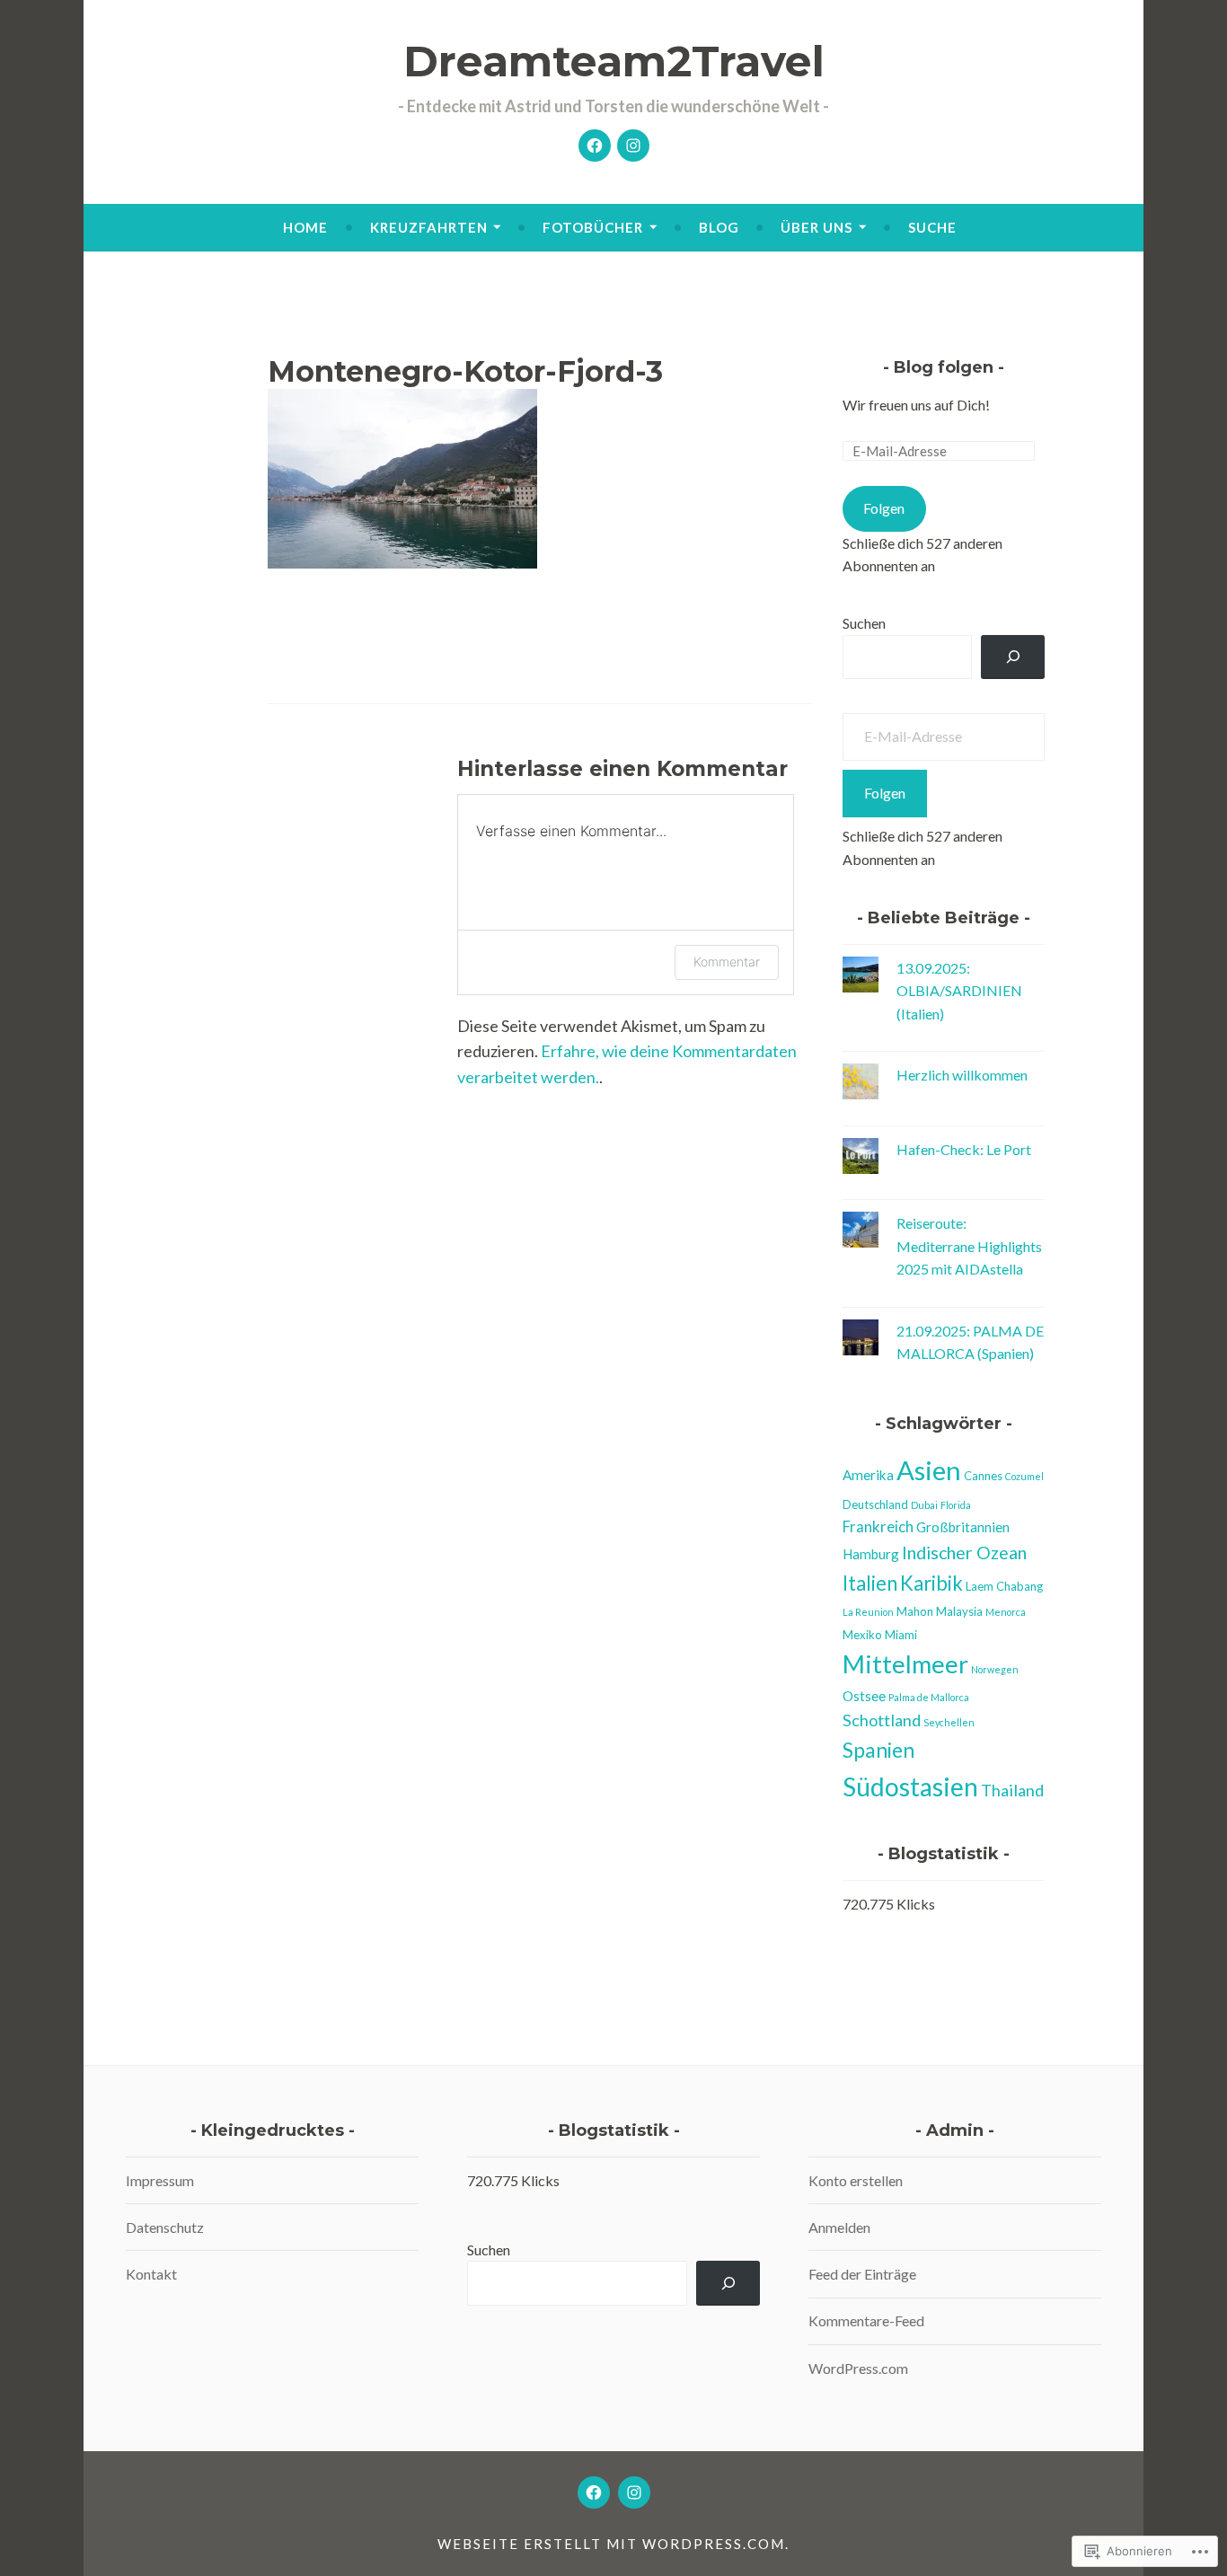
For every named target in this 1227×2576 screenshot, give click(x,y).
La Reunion (868, 1612)
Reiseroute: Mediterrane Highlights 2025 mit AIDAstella (969, 1246)
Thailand (1012, 1790)
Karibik (931, 1583)
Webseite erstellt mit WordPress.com (611, 2544)
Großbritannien (963, 1527)
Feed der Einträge (862, 2274)
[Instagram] (633, 146)
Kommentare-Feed (866, 2320)
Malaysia (959, 1611)
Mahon (915, 1611)
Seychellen (949, 1722)
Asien (929, 1470)
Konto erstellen (856, 2180)
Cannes (983, 1476)
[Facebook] (595, 146)
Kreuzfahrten (429, 227)
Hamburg (871, 1554)
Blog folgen (944, 367)
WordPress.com (858, 2368)
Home (305, 227)
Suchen (864, 623)
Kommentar (727, 962)
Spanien (878, 1750)
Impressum (160, 2180)
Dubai (924, 1505)
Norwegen (995, 1669)
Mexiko (862, 1635)
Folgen (884, 508)
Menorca (1006, 1612)
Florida (956, 1505)
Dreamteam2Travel (614, 62)
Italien (870, 1583)
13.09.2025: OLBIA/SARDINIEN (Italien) (959, 991)
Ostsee (864, 1696)
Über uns (817, 227)
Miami (901, 1635)
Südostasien (910, 1786)
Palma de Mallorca (929, 1697)
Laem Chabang (1004, 1586)
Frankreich (878, 1527)
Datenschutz (165, 2227)
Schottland (882, 1720)
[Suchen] (1013, 657)
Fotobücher (593, 227)
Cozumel (1024, 1476)
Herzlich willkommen (962, 1075)
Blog (719, 227)
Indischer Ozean (964, 1553)
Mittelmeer (905, 1664)
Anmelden (839, 2227)
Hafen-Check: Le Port (964, 1149)
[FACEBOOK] (594, 2492)
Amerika (868, 1475)
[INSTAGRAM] (634, 2492)
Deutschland (875, 1504)
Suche (932, 227)
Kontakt (151, 2274)
